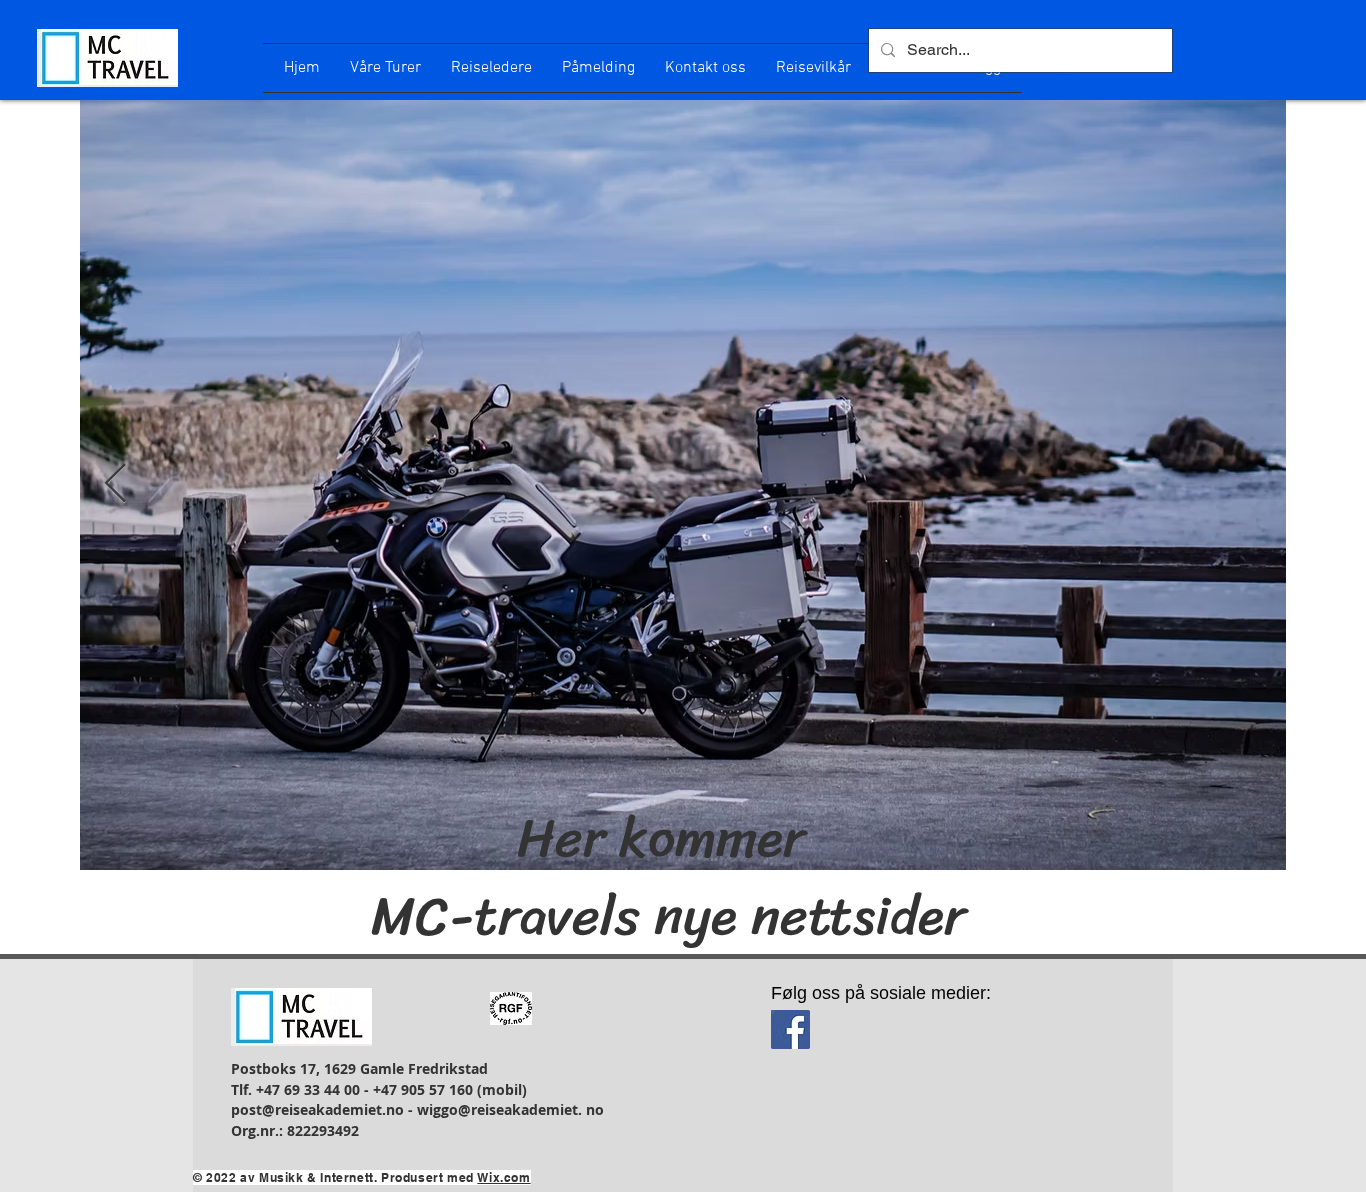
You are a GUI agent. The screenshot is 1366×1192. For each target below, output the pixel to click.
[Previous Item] (115, 485)
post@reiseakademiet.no (317, 1109)
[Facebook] (790, 1029)
